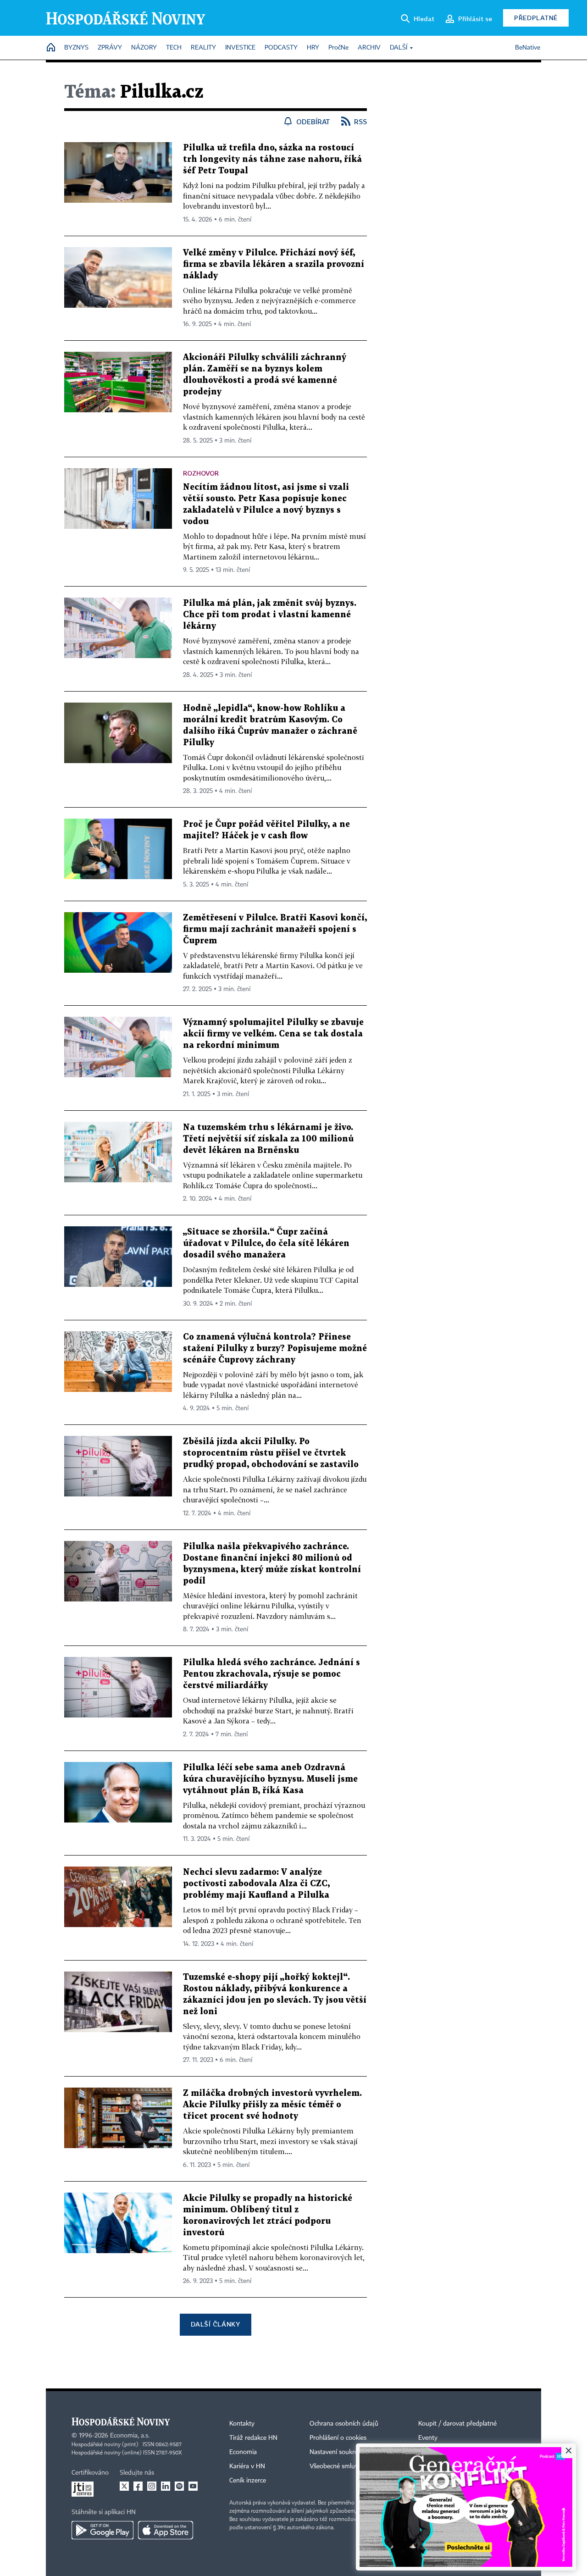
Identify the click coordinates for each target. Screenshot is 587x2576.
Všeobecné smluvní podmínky (351, 2466)
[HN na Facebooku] (138, 2486)
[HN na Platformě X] (124, 2486)
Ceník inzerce (248, 2481)
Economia (243, 2452)
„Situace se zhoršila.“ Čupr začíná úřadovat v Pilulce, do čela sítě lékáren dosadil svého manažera (266, 1244)
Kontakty (242, 2424)
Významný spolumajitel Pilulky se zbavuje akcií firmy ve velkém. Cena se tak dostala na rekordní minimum (273, 1034)
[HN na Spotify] (179, 2486)
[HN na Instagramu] (152, 2486)
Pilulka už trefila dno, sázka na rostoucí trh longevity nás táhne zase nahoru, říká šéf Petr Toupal (272, 159)
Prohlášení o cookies (338, 2438)
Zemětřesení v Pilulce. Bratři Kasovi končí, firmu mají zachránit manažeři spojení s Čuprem (275, 929)
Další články (215, 2324)
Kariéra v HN (247, 2466)
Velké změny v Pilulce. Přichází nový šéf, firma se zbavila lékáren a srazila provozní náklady (274, 264)
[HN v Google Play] (102, 2530)
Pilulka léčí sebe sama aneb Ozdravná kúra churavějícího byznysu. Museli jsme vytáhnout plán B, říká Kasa (270, 1779)
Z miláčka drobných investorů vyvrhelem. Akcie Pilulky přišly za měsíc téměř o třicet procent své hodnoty (272, 2105)
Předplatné (536, 18)
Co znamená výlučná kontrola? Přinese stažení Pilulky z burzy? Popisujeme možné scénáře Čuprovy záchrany (275, 1349)
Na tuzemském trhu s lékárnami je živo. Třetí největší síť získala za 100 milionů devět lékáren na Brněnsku (268, 1139)
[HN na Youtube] (193, 2486)
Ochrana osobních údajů (344, 2424)
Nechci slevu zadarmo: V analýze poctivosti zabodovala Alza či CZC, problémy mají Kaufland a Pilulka (256, 1884)
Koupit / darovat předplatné (457, 2424)
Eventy (428, 2438)
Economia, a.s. (130, 2436)
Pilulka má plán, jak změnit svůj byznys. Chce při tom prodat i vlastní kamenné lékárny (270, 615)
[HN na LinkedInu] (166, 2486)
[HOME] (51, 48)
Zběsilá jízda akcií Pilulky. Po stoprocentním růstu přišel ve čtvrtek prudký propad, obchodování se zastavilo (271, 1453)
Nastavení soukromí (337, 2452)
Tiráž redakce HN (253, 2438)
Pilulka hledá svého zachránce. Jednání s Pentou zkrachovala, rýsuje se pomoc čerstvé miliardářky (271, 1674)
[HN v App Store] (166, 2530)
